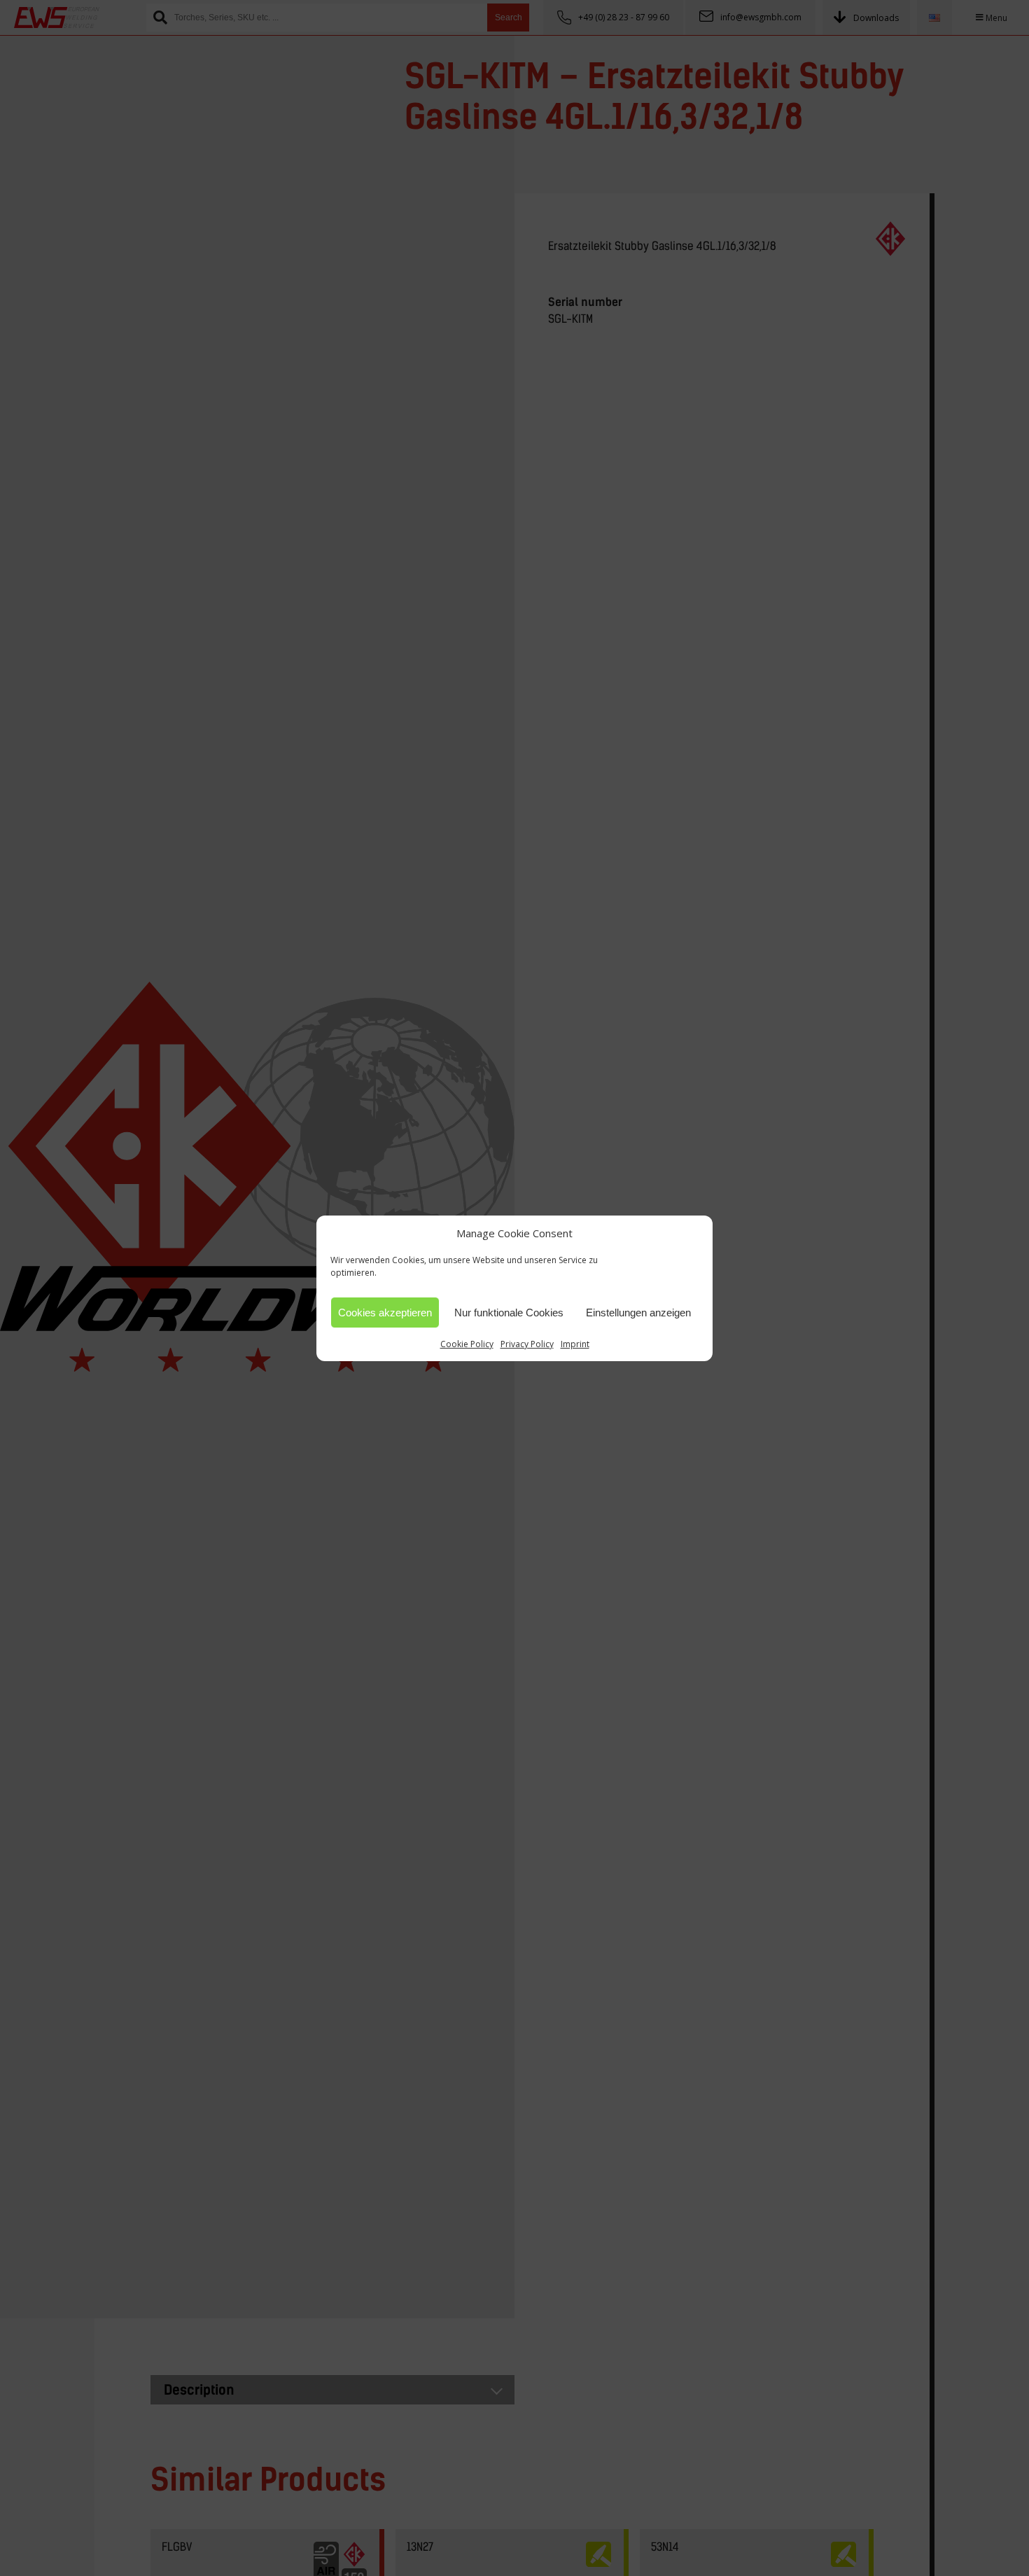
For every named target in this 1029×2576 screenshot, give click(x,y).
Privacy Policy (527, 1344)
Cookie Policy (467, 1344)
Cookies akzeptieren (385, 1312)
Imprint (575, 1344)
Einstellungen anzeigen (638, 1312)
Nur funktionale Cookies (509, 1312)
